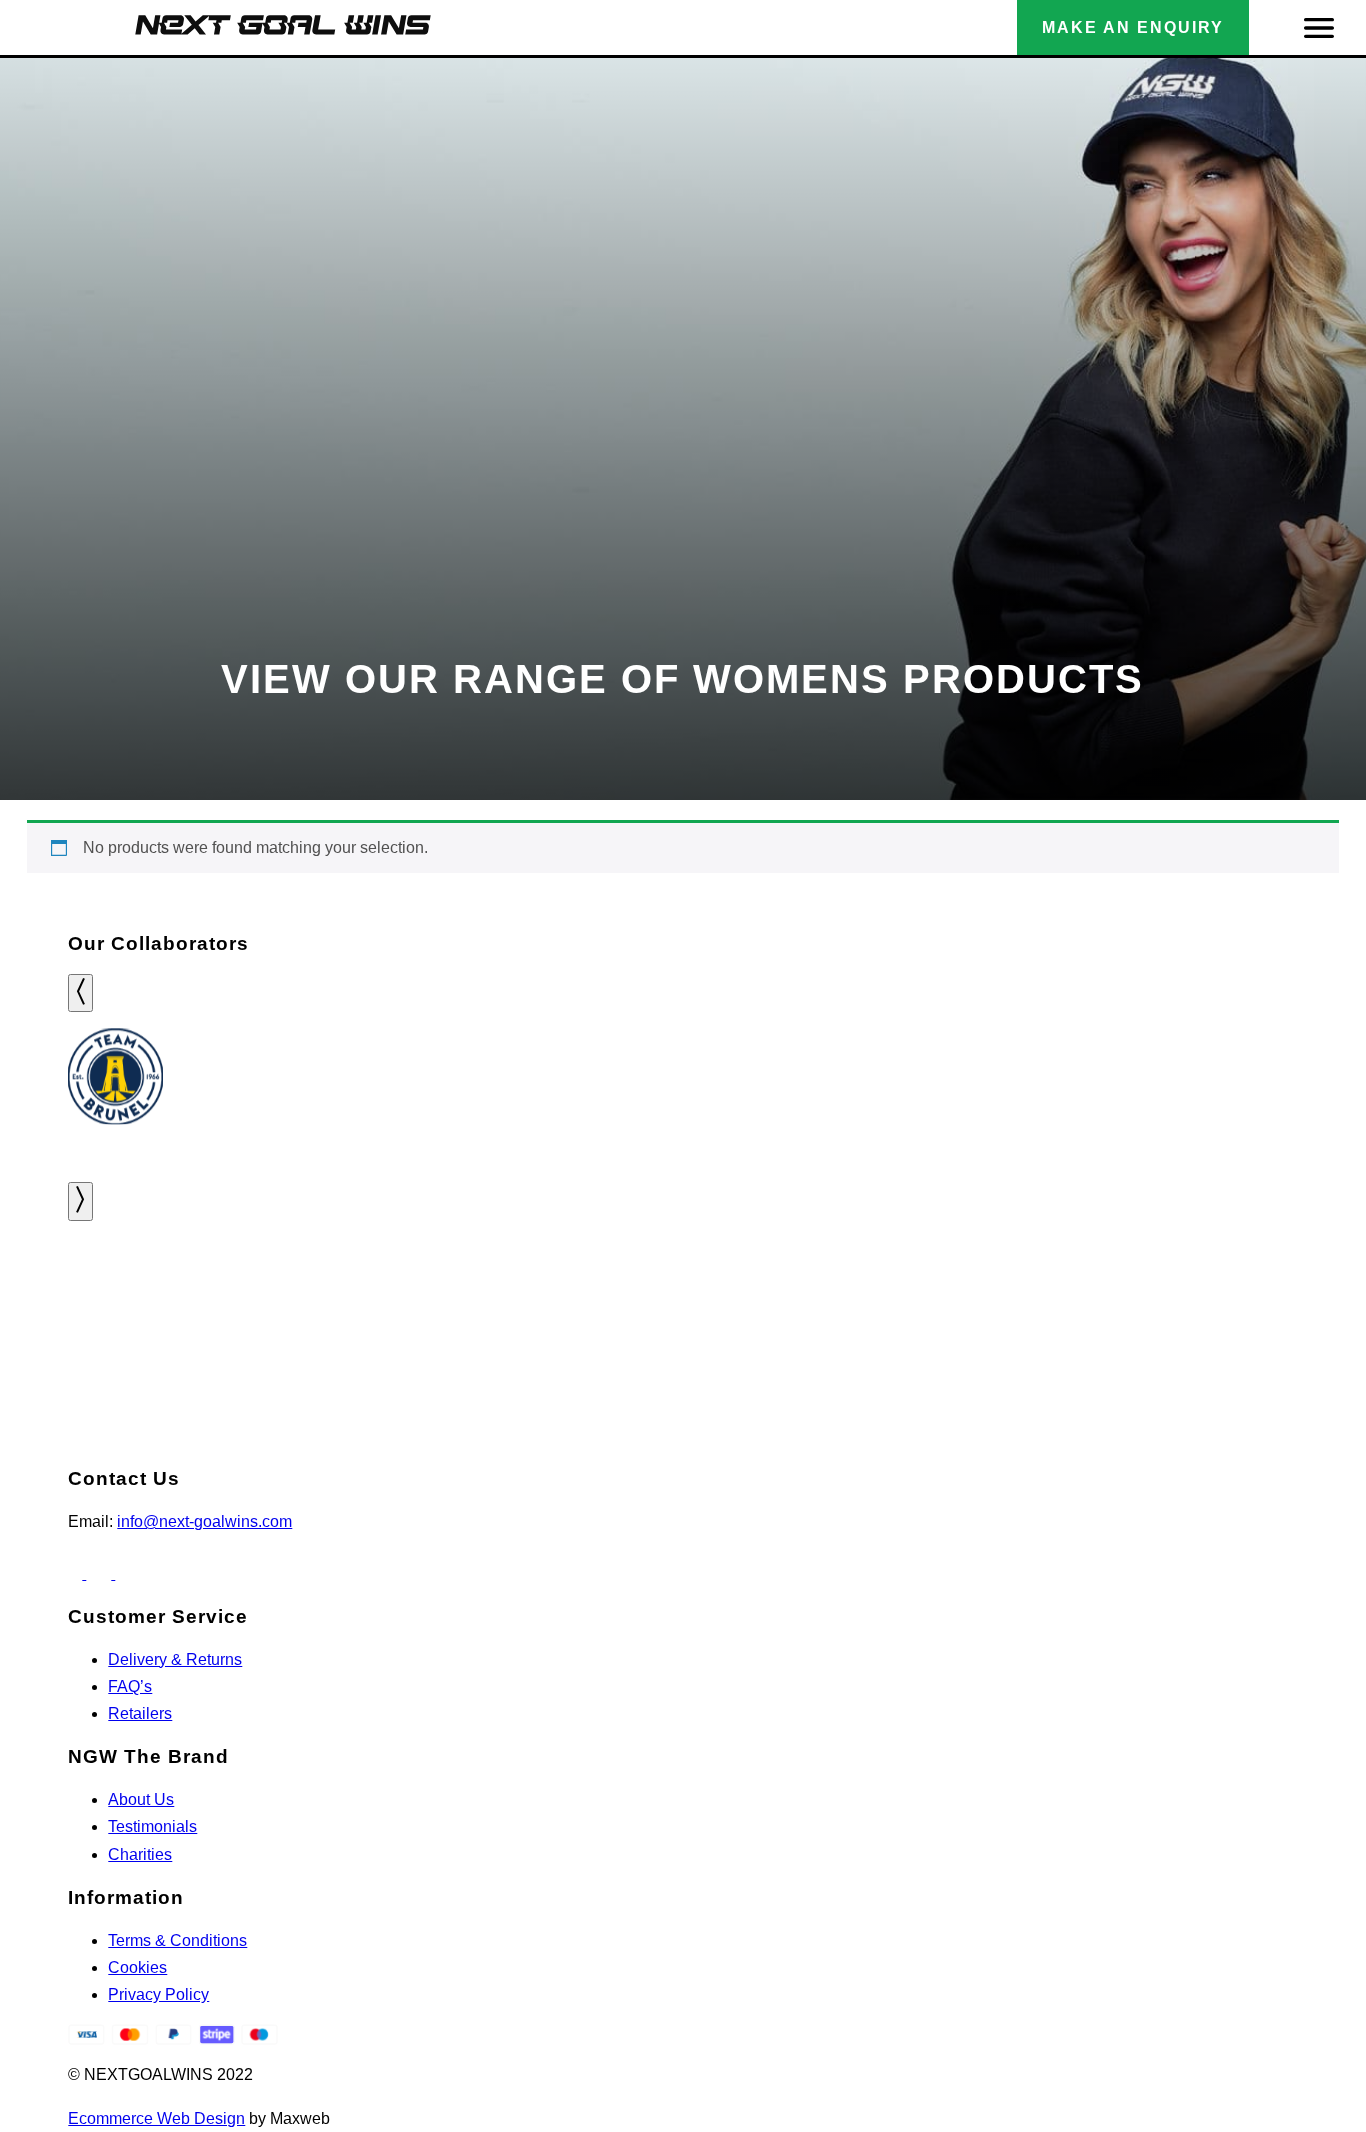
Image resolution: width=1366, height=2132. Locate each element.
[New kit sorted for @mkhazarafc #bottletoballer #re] (797, 1296)
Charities (140, 1854)
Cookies (137, 1967)
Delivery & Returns (175, 1659)
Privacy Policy (158, 1994)
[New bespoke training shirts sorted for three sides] (114, 1296)
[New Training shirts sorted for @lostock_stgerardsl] (1025, 1296)
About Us (141, 1799)
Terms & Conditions (177, 1940)
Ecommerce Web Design (156, 2118)
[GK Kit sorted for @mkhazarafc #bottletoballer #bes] (569, 1296)
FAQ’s (130, 1686)
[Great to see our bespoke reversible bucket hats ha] (342, 1296)
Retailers (140, 1713)
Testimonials (152, 1826)
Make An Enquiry (1133, 27)
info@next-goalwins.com (204, 1521)
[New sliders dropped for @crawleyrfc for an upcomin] (1252, 1296)
